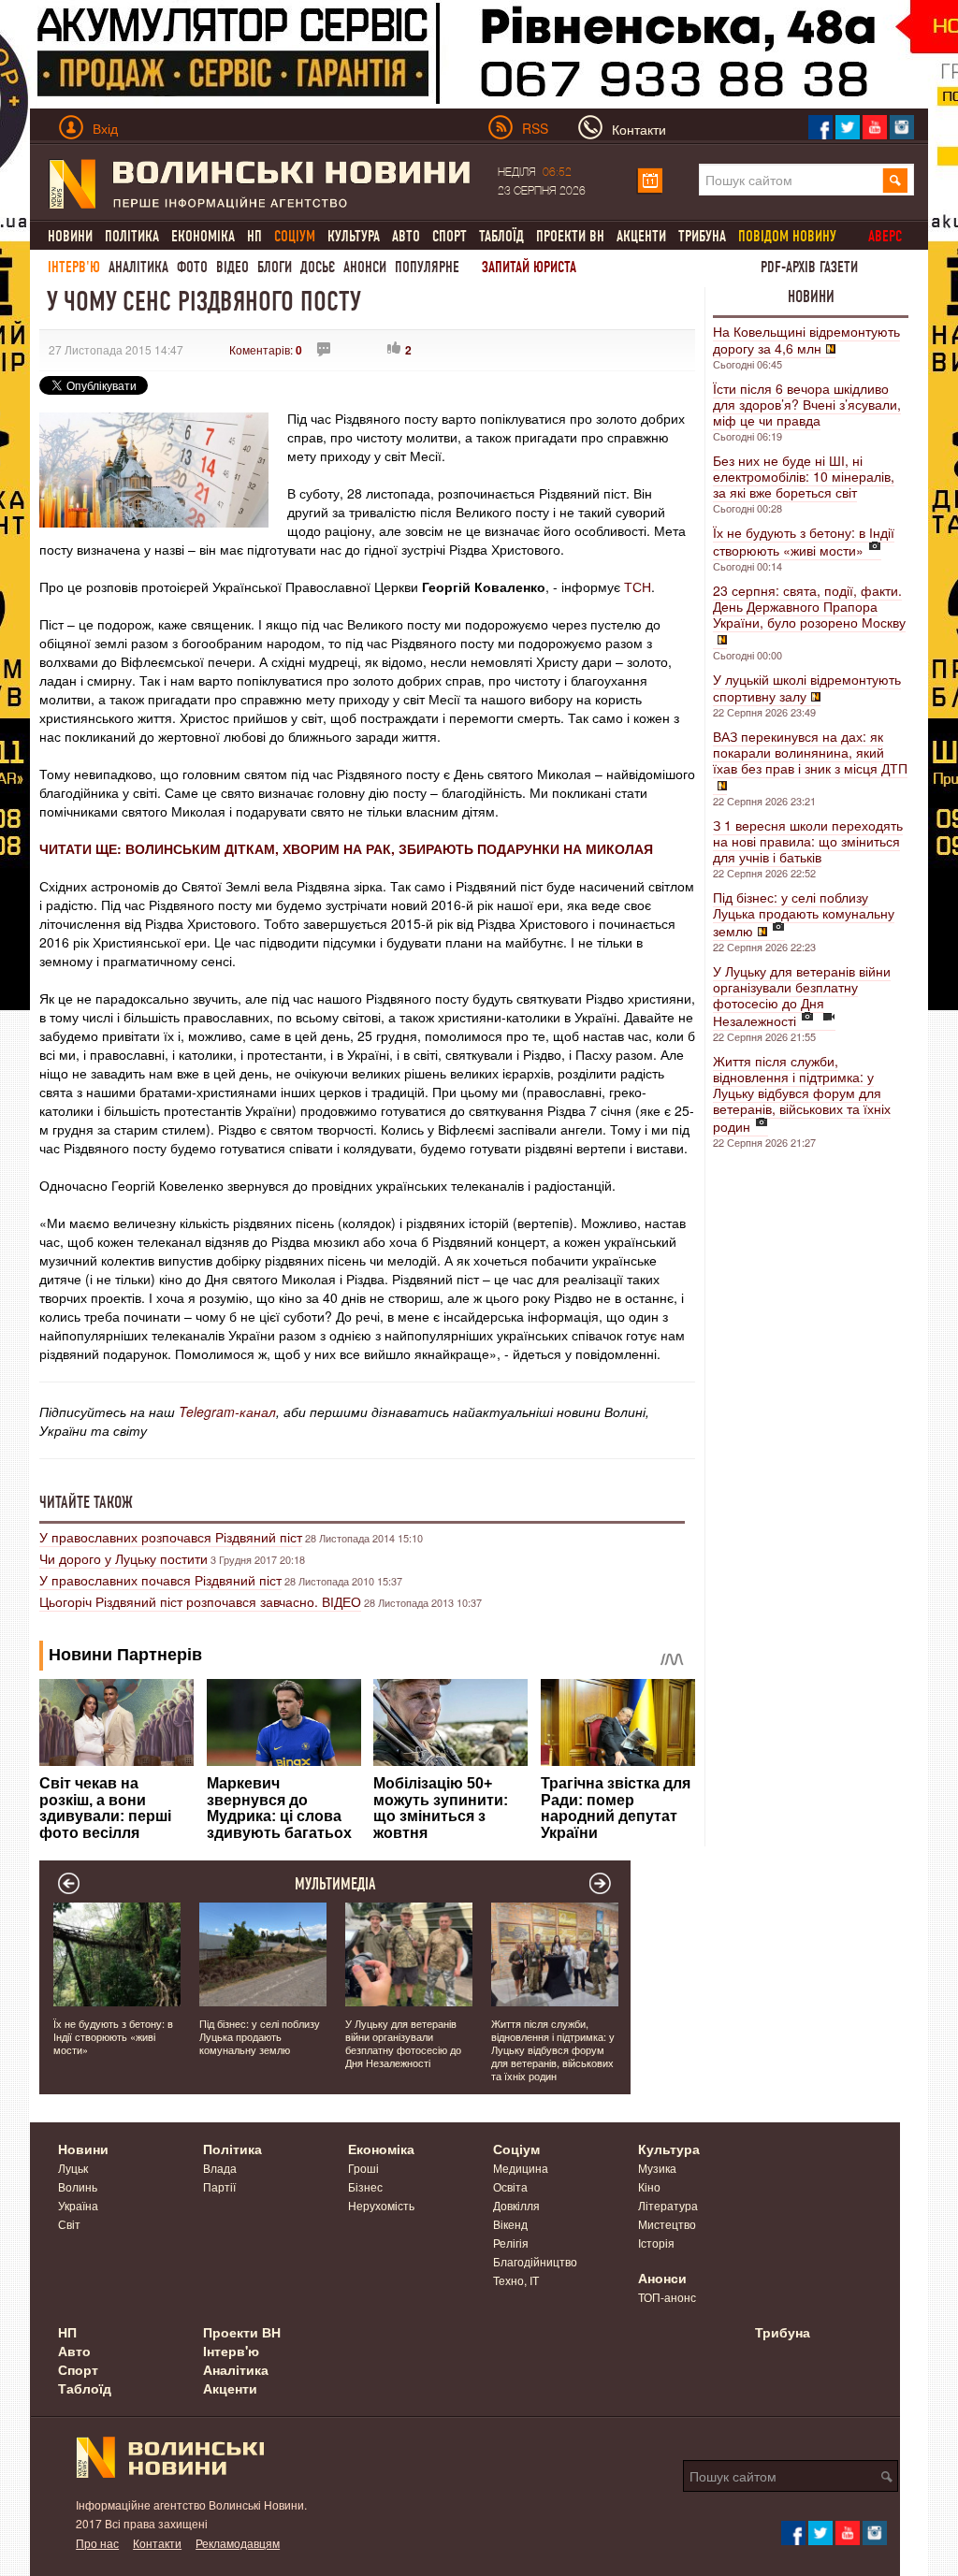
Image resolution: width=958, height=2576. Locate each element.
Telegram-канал (227, 1411)
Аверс (885, 236)
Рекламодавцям (238, 2543)
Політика (132, 236)
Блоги (275, 267)
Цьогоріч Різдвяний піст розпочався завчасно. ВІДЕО (200, 1601)
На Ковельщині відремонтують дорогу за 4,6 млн (806, 340)
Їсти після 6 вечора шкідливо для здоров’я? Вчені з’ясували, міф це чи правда (807, 404)
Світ (69, 2224)
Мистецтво (667, 2224)
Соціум (516, 2149)
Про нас (97, 2543)
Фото (192, 267)
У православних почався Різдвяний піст (160, 1580)
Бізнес (365, 2186)
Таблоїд (501, 236)
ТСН (638, 586)
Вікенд (510, 2224)
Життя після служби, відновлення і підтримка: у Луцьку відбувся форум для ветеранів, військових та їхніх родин (802, 1093)
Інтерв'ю (74, 267)
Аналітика (138, 267)
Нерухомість (381, 2205)
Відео (232, 267)
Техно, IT (516, 2280)
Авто (406, 236)
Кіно (649, 2186)
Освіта (510, 2186)
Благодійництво (535, 2261)
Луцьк (73, 2168)
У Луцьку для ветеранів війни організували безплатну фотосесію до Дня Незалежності (802, 996)
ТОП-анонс (667, 2297)
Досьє (318, 267)
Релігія (511, 2243)
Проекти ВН (570, 236)
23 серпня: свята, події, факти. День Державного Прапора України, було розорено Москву (809, 606)
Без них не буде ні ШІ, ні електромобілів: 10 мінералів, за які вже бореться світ (804, 476)
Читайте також (86, 1502)
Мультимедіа (335, 1884)
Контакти (157, 2543)
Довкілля (516, 2205)
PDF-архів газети (809, 267)
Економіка (203, 236)
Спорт (450, 236)
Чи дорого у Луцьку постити (123, 1558)
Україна (78, 2205)
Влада (220, 2168)
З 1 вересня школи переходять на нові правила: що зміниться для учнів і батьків (808, 841)
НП (254, 236)
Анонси (365, 267)
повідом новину (787, 236)
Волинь (78, 2186)
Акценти (641, 236)
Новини (70, 236)
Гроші (363, 2168)
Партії (219, 2186)
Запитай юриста (529, 267)
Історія (656, 2243)
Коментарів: (266, 349)
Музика (657, 2168)
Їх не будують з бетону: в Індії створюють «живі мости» (804, 541)
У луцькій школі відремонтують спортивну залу (807, 687)
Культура (354, 236)
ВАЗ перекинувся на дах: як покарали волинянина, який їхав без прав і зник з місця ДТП (810, 752)
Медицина (521, 2168)
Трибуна (702, 236)
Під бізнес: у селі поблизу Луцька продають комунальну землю (804, 914)
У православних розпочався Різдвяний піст (171, 1537)
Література (668, 2205)
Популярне (427, 267)
